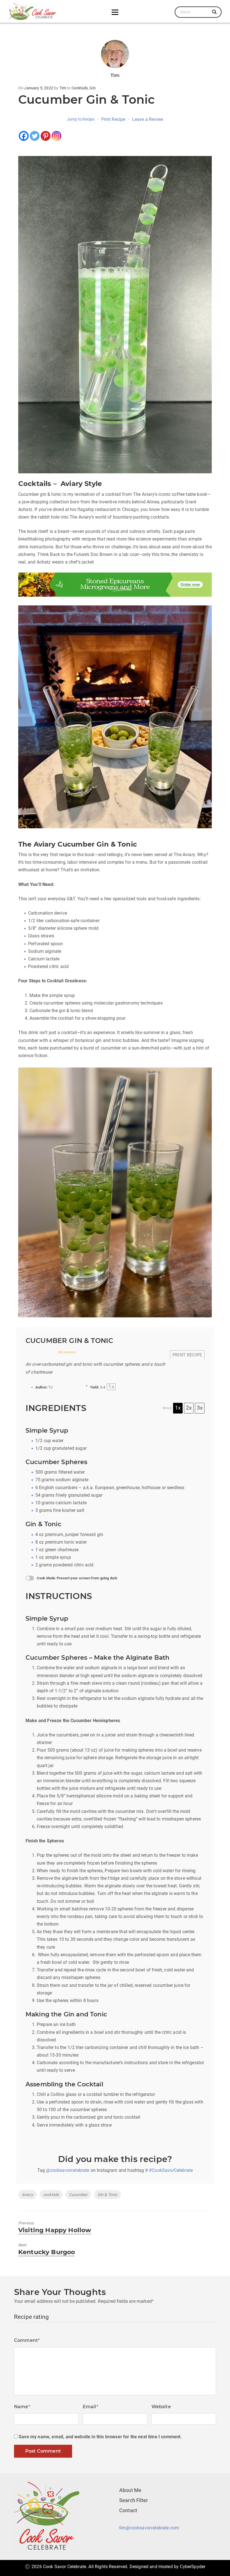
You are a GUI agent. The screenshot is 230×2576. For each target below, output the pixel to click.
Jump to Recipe (81, 119)
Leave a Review (148, 119)
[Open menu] (115, 12)
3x (200, 1408)
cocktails (51, 2195)
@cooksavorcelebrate (68, 2170)
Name (22, 2407)
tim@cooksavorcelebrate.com (149, 2528)
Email (91, 2407)
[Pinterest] (46, 136)
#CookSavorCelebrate (171, 2170)
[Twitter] (35, 136)
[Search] (215, 12)
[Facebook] (24, 136)
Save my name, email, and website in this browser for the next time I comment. (100, 2437)
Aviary (27, 2195)
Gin (92, 88)
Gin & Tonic (108, 2195)
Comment (27, 2340)
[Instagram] (57, 136)
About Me (130, 2490)
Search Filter (134, 2500)
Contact (128, 2510)
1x (178, 1408)
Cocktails (80, 88)
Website (161, 2407)
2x (189, 1408)
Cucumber (78, 2195)
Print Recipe (113, 119)
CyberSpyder (193, 2567)
